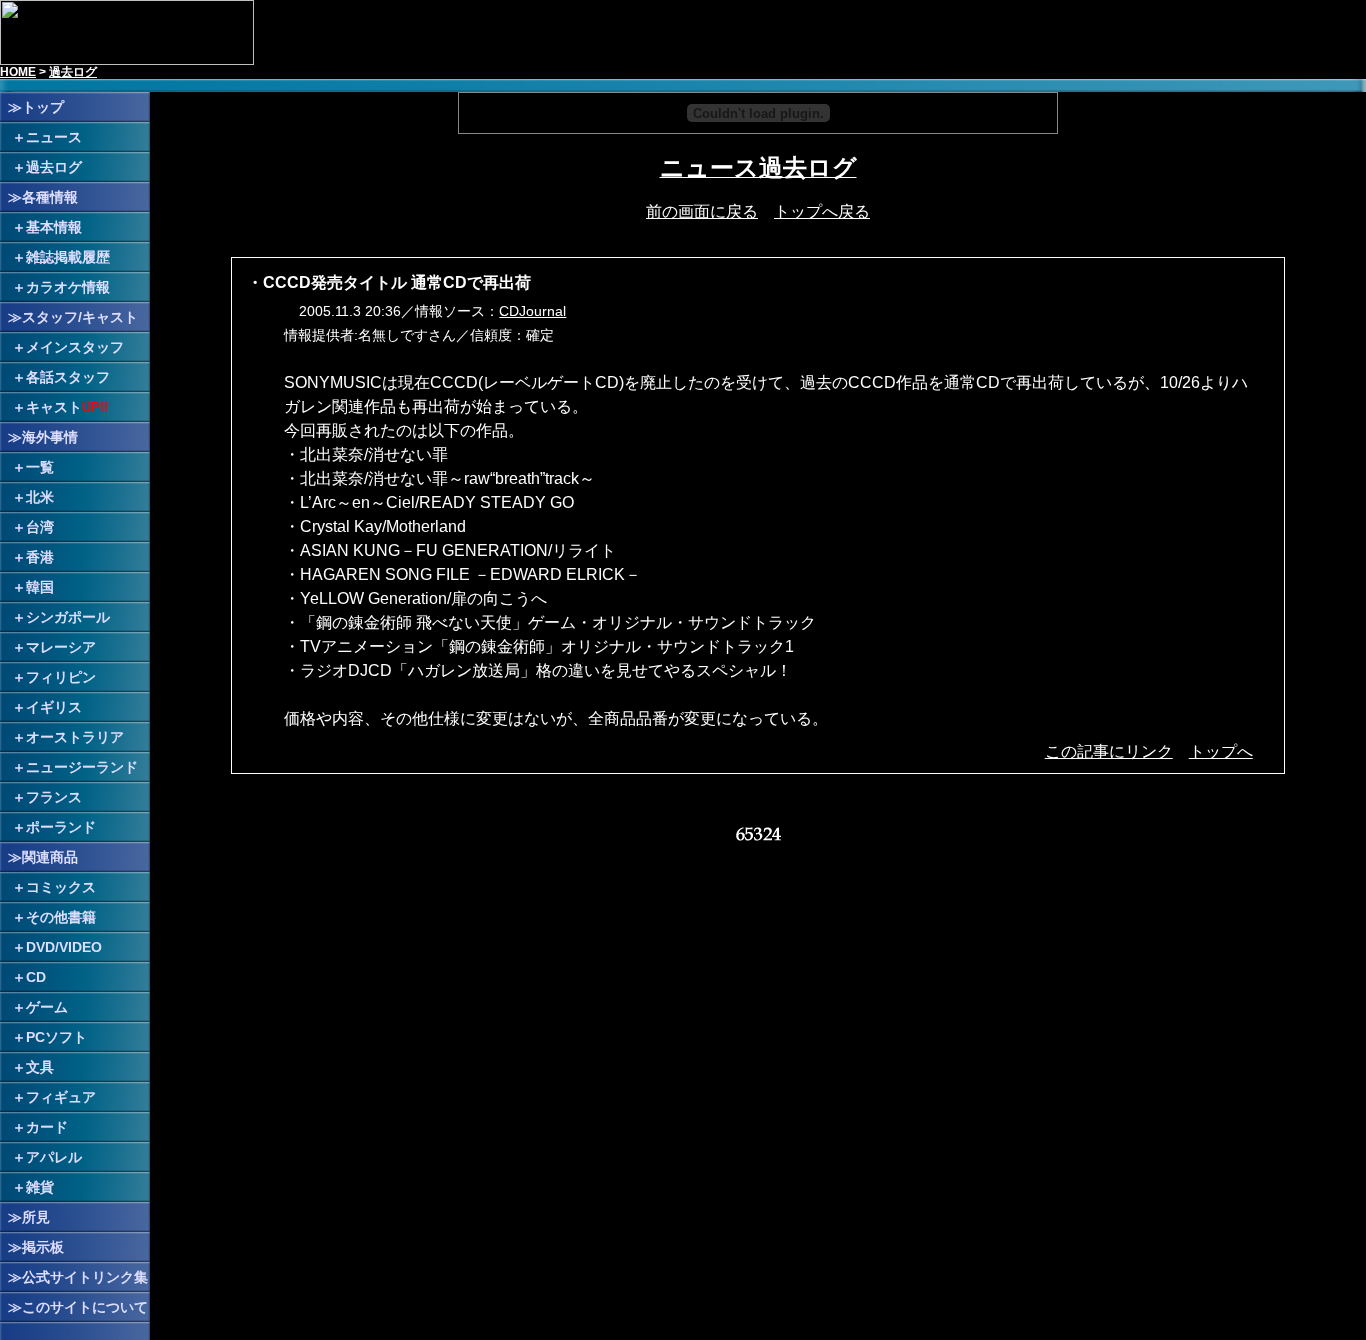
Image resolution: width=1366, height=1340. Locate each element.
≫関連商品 (43, 857)
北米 (40, 497)
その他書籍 (61, 917)
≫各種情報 (43, 197)
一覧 (40, 467)
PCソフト (56, 1037)
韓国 (40, 587)
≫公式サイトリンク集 (78, 1277)
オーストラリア (75, 737)
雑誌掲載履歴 (68, 257)
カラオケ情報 (68, 287)
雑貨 (40, 1187)
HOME (18, 72)
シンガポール (68, 617)
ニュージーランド (82, 767)
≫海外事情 (43, 437)
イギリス (54, 707)
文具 (40, 1067)
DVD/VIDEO (64, 947)
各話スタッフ (68, 377)
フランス (54, 797)
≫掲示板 (36, 1247)
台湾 (40, 527)
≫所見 (29, 1217)
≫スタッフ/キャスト (73, 317)
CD (36, 977)
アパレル (54, 1157)
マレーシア (61, 647)
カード (47, 1127)
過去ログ (73, 72)
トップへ (1221, 751)
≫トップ (36, 107)
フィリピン (61, 677)
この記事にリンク (1109, 751)
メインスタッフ (75, 347)
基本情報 (54, 227)
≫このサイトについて (78, 1307)
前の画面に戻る (702, 211)
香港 (40, 557)
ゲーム (47, 1007)
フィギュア (61, 1097)
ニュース (54, 137)
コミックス (61, 887)
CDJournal (532, 311)
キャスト (54, 407)
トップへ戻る (822, 211)
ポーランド (61, 827)
